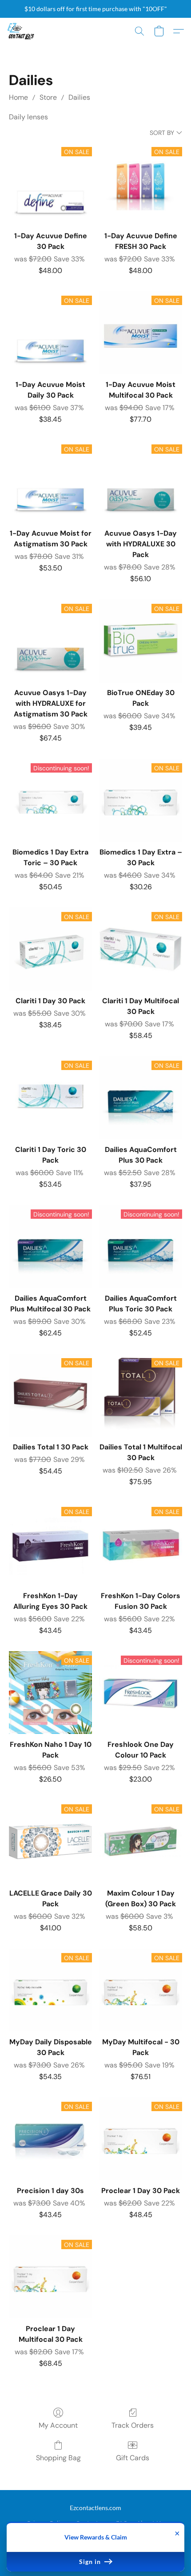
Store (48, 97)
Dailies (79, 97)
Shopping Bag (58, 2458)
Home (18, 97)
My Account (58, 2425)
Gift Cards (133, 2458)
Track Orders (133, 2425)
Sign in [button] (91, 2562)
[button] (21, 31)
